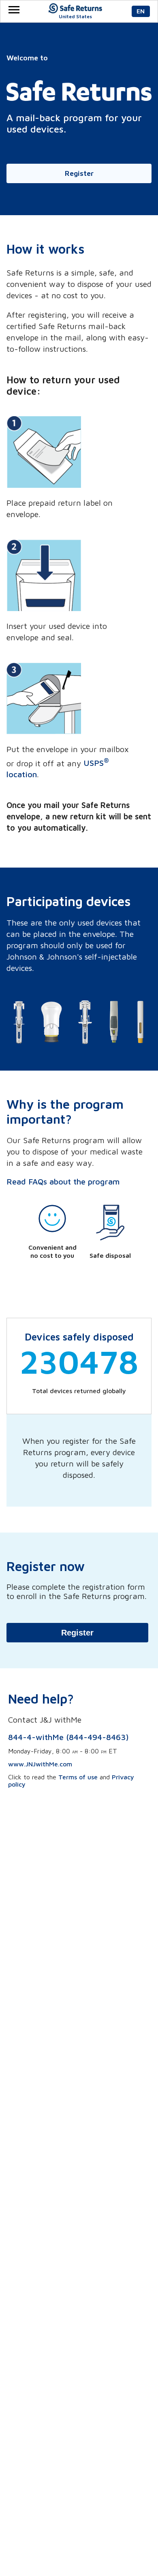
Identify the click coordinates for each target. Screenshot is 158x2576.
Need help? (41, 1699)
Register (77, 1633)
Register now (46, 1566)
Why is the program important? (65, 1112)
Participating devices (68, 901)
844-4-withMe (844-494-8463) (68, 1737)
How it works (45, 249)
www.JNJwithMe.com (40, 1764)
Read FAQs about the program (63, 1181)
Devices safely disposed (79, 1337)
